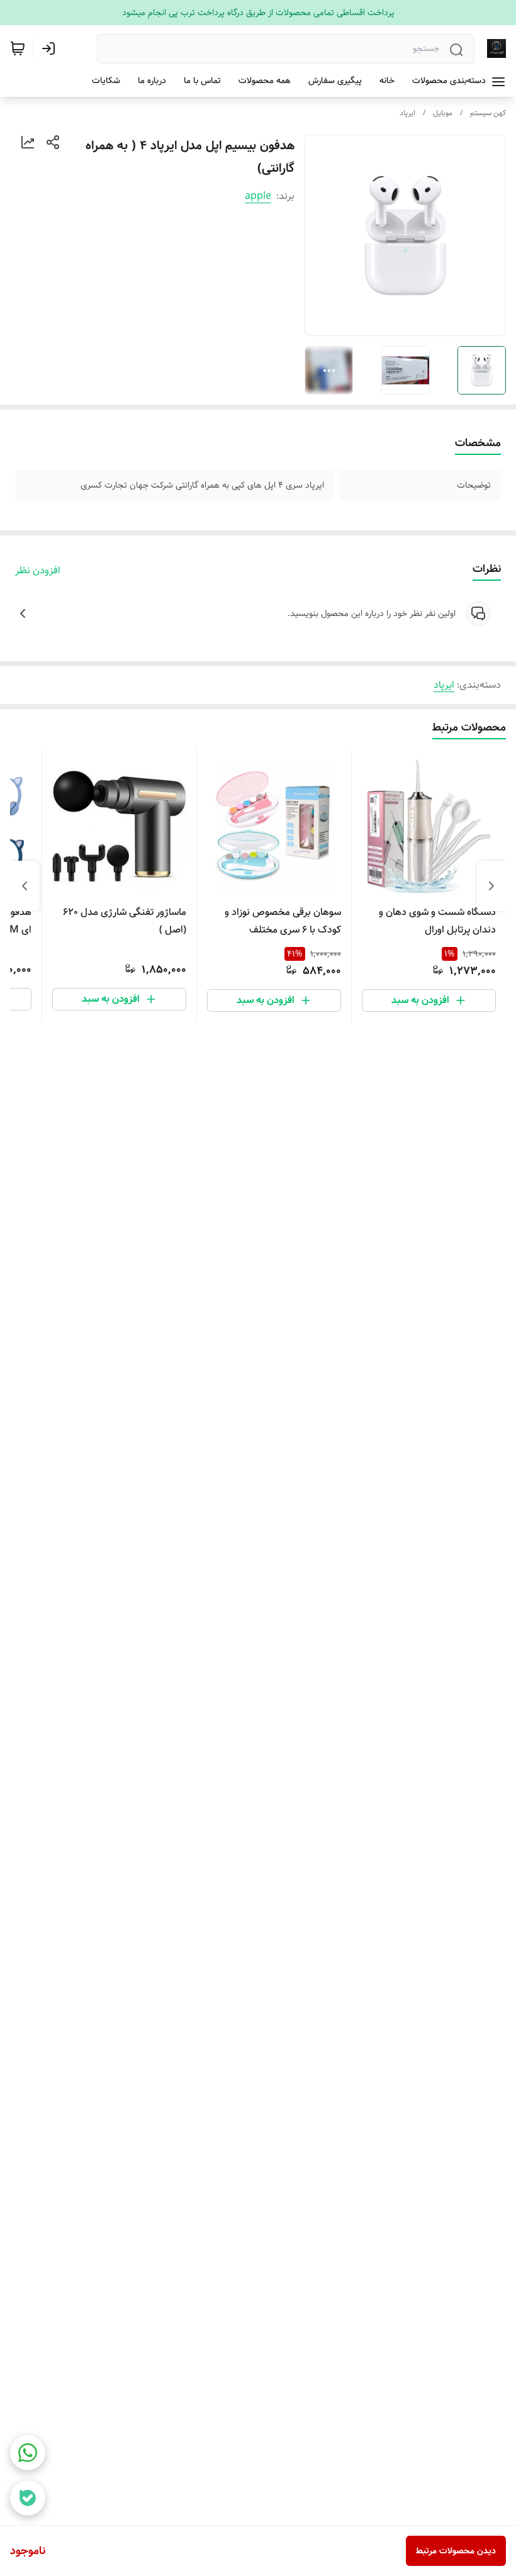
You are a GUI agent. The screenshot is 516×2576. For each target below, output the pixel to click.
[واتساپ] (28, 2453)
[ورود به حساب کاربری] (51, 48)
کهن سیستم (488, 113)
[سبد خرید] (18, 48)
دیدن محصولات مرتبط (456, 2551)
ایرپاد (407, 113)
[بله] (28, 2498)
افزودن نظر (38, 571)
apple (258, 196)
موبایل (443, 113)
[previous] (491, 886)
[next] (25, 886)
